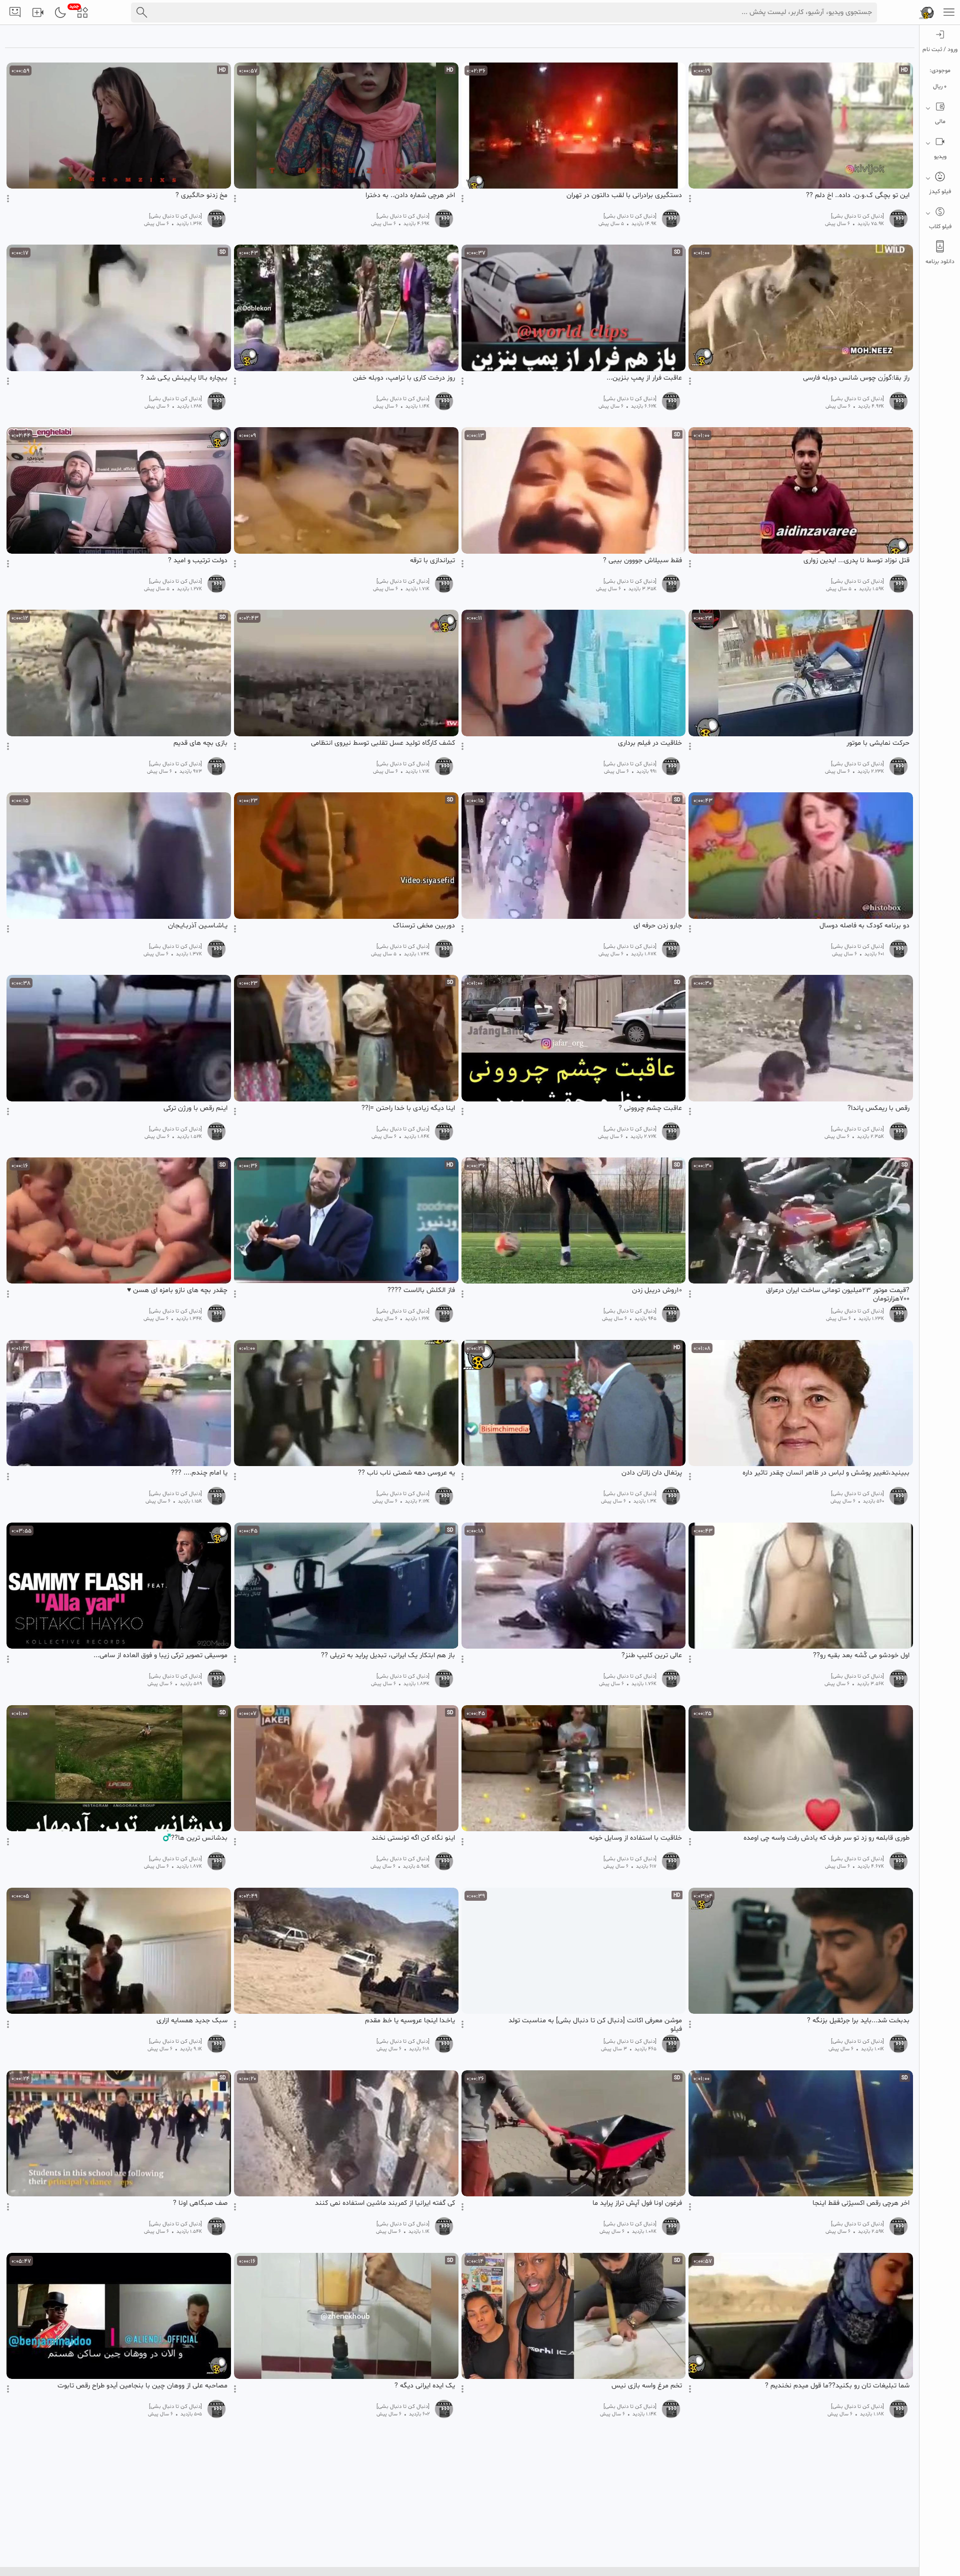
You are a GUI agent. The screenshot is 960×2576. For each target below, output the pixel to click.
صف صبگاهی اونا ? (200, 2203)
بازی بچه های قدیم (200, 743)
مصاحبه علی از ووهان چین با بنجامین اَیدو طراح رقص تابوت (142, 2386)
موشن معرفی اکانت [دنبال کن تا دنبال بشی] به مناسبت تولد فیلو (595, 2025)
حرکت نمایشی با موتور (878, 743)
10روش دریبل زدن (657, 1291)
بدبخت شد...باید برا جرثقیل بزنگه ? (858, 2021)
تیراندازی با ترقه (432, 561)
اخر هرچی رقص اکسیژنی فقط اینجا (861, 2203)
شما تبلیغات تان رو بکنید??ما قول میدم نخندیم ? (837, 2386)
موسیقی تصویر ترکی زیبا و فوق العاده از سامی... (160, 1656)
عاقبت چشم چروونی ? (650, 1108)
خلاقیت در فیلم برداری (650, 743)
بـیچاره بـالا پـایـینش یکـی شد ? (184, 378)
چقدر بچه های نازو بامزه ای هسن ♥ (177, 1291)
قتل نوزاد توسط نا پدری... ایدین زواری (856, 561)
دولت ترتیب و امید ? (198, 561)
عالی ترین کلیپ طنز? (652, 1656)
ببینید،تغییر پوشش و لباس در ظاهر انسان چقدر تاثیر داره (826, 1473)
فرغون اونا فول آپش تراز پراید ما (637, 2203)
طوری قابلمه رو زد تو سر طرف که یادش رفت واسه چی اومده (826, 1838)
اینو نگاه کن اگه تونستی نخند (413, 1838)
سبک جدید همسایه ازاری (192, 2021)
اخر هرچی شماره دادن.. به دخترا (410, 196)
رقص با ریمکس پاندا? (878, 1108)
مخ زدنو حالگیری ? (201, 196)
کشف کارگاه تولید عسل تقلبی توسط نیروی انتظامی (383, 743)
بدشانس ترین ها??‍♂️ (195, 1838)
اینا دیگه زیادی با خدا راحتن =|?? (408, 1108)
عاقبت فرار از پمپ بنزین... (644, 378)
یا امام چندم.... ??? (199, 1473)
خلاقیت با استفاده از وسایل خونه (635, 1838)
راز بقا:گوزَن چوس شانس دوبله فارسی (856, 378)
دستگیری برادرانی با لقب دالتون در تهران (624, 196)
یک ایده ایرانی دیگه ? (425, 2386)
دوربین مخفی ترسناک (424, 926)
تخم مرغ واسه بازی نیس (647, 2386)
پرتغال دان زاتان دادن (652, 1473)
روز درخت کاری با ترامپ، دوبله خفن (404, 378)
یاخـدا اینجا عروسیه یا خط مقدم (410, 2021)
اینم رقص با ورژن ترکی (195, 1108)
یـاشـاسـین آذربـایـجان (198, 926)
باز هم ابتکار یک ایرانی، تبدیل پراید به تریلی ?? (388, 1656)
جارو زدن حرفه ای (658, 926)
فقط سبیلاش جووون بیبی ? (642, 561)
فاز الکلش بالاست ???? (421, 1291)
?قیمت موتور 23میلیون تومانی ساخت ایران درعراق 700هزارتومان (838, 1295)
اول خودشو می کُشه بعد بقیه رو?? (861, 1656)
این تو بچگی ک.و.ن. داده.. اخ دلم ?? (858, 196)
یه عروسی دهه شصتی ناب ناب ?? (406, 1473)
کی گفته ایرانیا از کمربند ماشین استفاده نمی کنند (385, 2203)
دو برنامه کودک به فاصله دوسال (864, 926)
